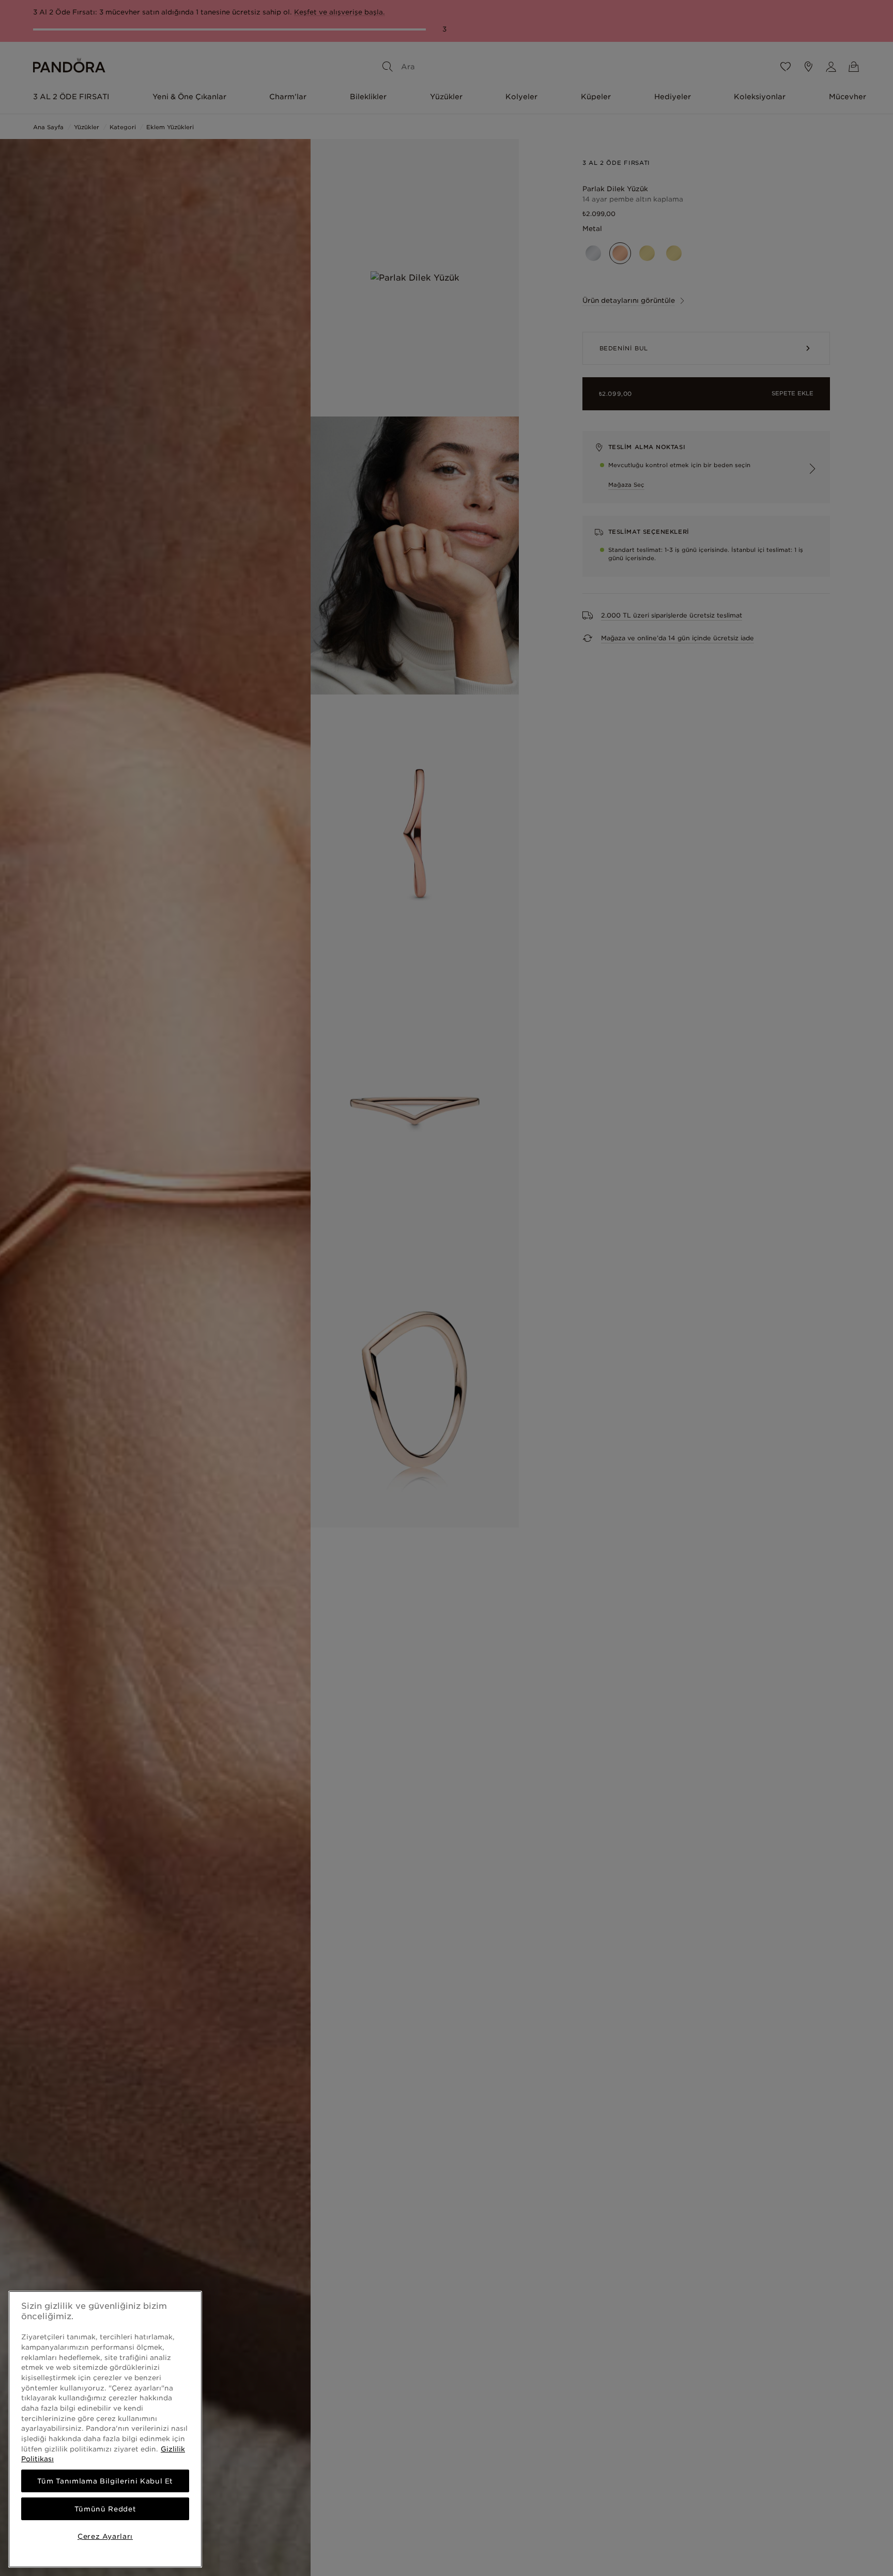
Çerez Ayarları (105, 2536)
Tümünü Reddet (105, 2509)
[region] (105, 2429)
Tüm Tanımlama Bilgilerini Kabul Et (105, 2481)
